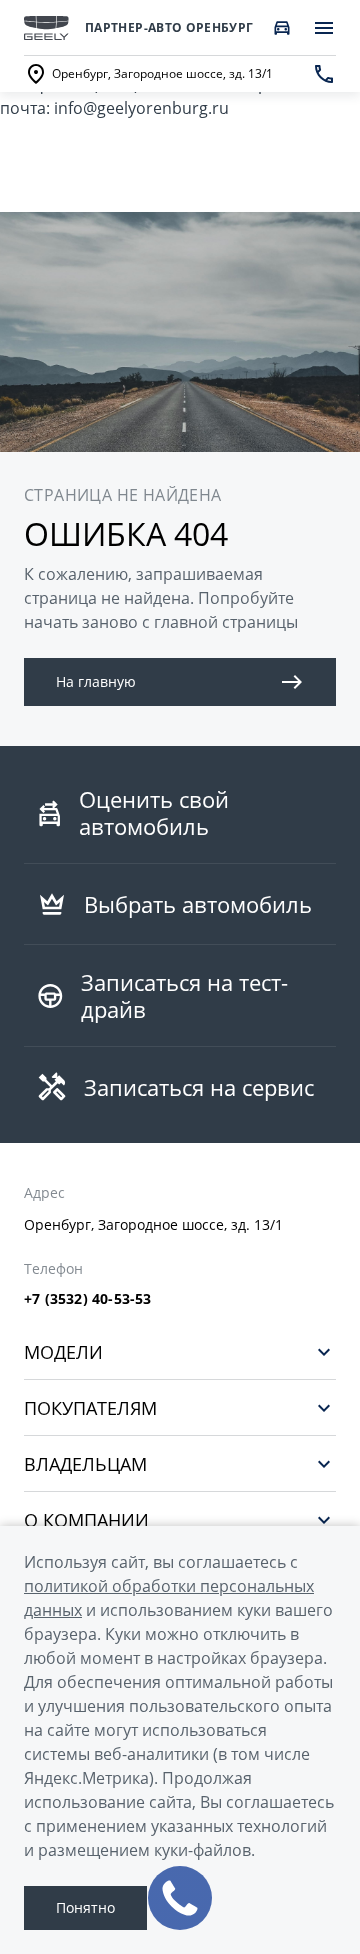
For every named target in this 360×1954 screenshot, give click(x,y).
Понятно (85, 1907)
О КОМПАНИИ (86, 1519)
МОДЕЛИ (63, 1351)
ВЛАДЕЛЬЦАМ (85, 1463)
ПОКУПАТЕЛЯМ (90, 1407)
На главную (96, 681)
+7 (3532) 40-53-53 (88, 1299)
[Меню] (324, 28)
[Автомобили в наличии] (282, 28)
